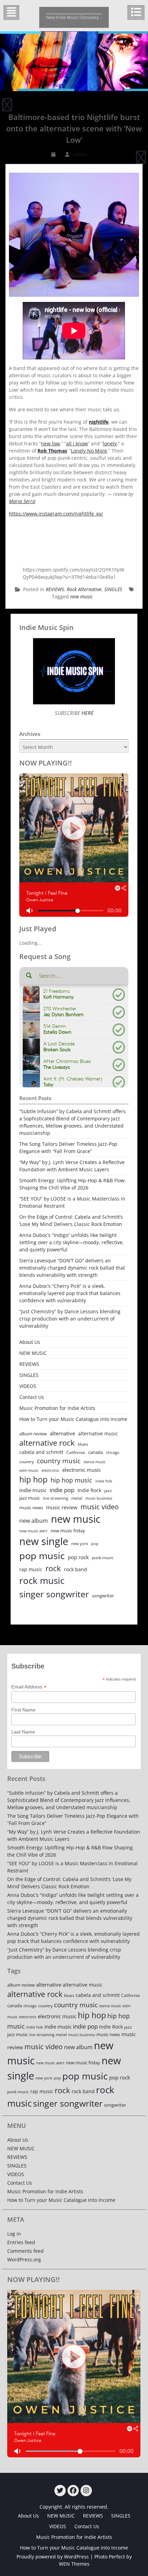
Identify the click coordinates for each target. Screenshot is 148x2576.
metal (77, 1498)
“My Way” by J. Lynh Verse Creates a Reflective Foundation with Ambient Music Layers (72, 1166)
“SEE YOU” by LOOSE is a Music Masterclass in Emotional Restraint (72, 1202)
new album (34, 1521)
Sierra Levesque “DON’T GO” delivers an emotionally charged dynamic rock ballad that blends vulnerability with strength (72, 1268)
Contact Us (32, 1397)
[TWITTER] (60, 2491)
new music (81, 596)
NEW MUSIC (33, 1353)
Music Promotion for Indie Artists (57, 1408)
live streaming (56, 1498)
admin (80, 154)
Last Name (23, 1732)
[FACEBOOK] (73, 2491)
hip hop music (71, 1480)
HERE (87, 713)
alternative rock (47, 1443)
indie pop (62, 1490)
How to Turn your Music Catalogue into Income (73, 1419)
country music (59, 1461)
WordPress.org (24, 2259)
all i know (77, 443)
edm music (29, 1470)
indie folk (104, 1481)
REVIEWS (55, 589)
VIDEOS (28, 1386)
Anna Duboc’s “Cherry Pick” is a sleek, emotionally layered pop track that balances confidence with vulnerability (70, 1293)
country (27, 1462)
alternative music (98, 1433)
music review (62, 1507)
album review (33, 1434)
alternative (62, 1433)
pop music (42, 1556)
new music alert (33, 1531)
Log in (14, 2234)
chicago (113, 1453)
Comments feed (25, 2251)
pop (95, 1544)
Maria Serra (22, 501)
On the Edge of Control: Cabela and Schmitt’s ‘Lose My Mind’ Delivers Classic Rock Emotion (71, 1220)
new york (80, 1544)
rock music (42, 1580)
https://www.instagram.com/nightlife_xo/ (56, 514)
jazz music (30, 1498)
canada (96, 1452)
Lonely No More (89, 451)
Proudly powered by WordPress (53, 2557)
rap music (31, 1569)
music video (100, 1507)
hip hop (33, 1480)
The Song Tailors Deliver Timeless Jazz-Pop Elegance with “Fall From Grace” (68, 1148)
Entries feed (21, 2242)
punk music (103, 1558)
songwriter (103, 1596)
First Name (23, 1710)
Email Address (29, 1687)
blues (83, 1444)
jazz (108, 1491)
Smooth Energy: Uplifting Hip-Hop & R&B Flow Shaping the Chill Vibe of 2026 (72, 1184)
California (76, 1452)
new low (50, 443)
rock (53, 1568)
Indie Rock (89, 1490)
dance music (95, 1462)
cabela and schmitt (41, 1452)
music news (31, 1508)
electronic (50, 1470)
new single (44, 1541)
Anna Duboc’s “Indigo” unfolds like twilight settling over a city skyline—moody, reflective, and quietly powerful (72, 1242)
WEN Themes (74, 2564)
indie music (33, 1490)
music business (99, 1498)
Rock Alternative (84, 589)
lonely (110, 443)
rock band (76, 1569)
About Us (30, 1342)
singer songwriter (54, 1594)
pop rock (78, 1557)
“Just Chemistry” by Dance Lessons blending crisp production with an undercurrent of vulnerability (70, 1319)
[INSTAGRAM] (86, 2491)
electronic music (82, 1470)
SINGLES (113, 589)
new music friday (68, 1531)
